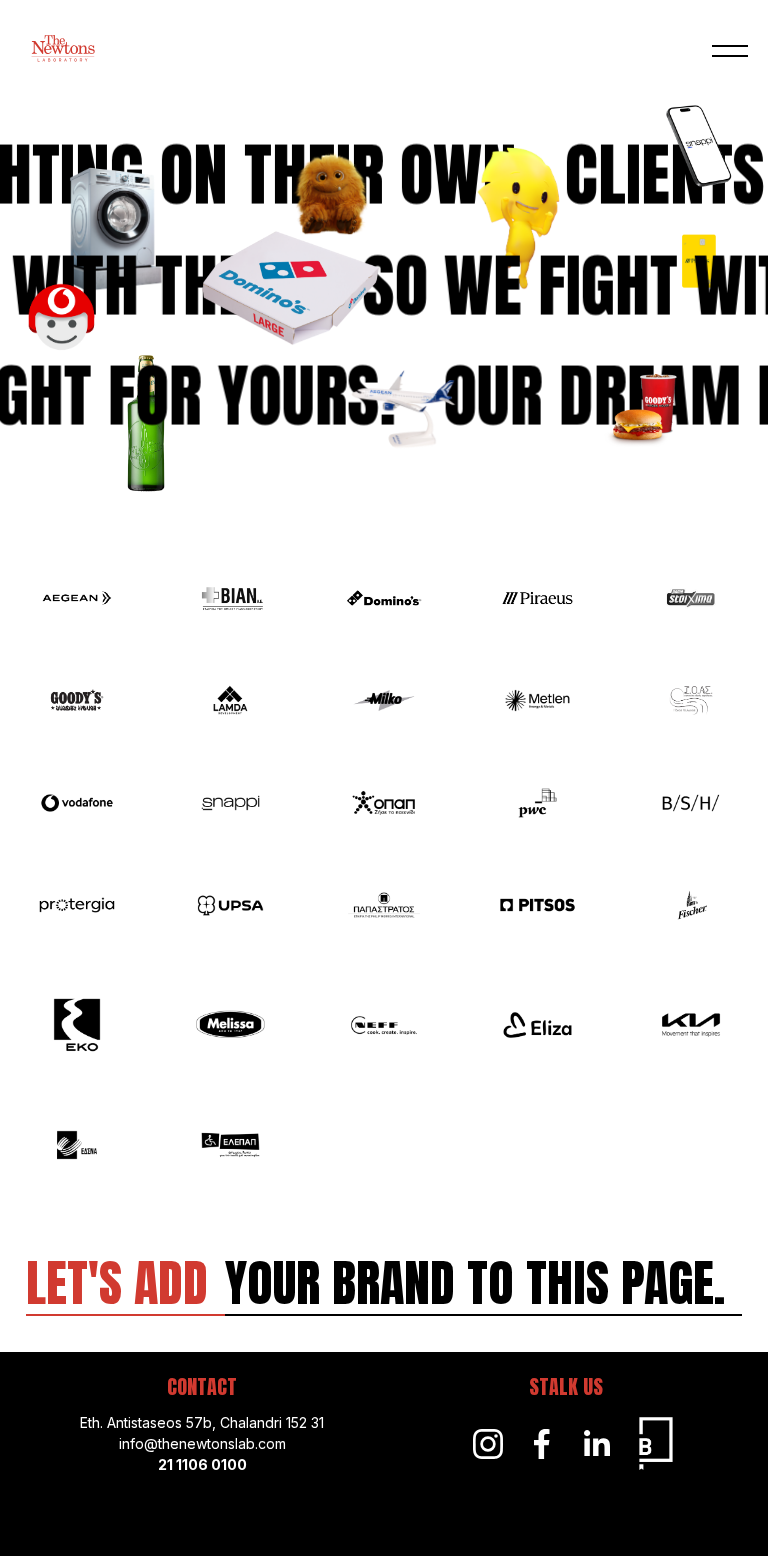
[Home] (63, 51)
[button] (730, 51)
